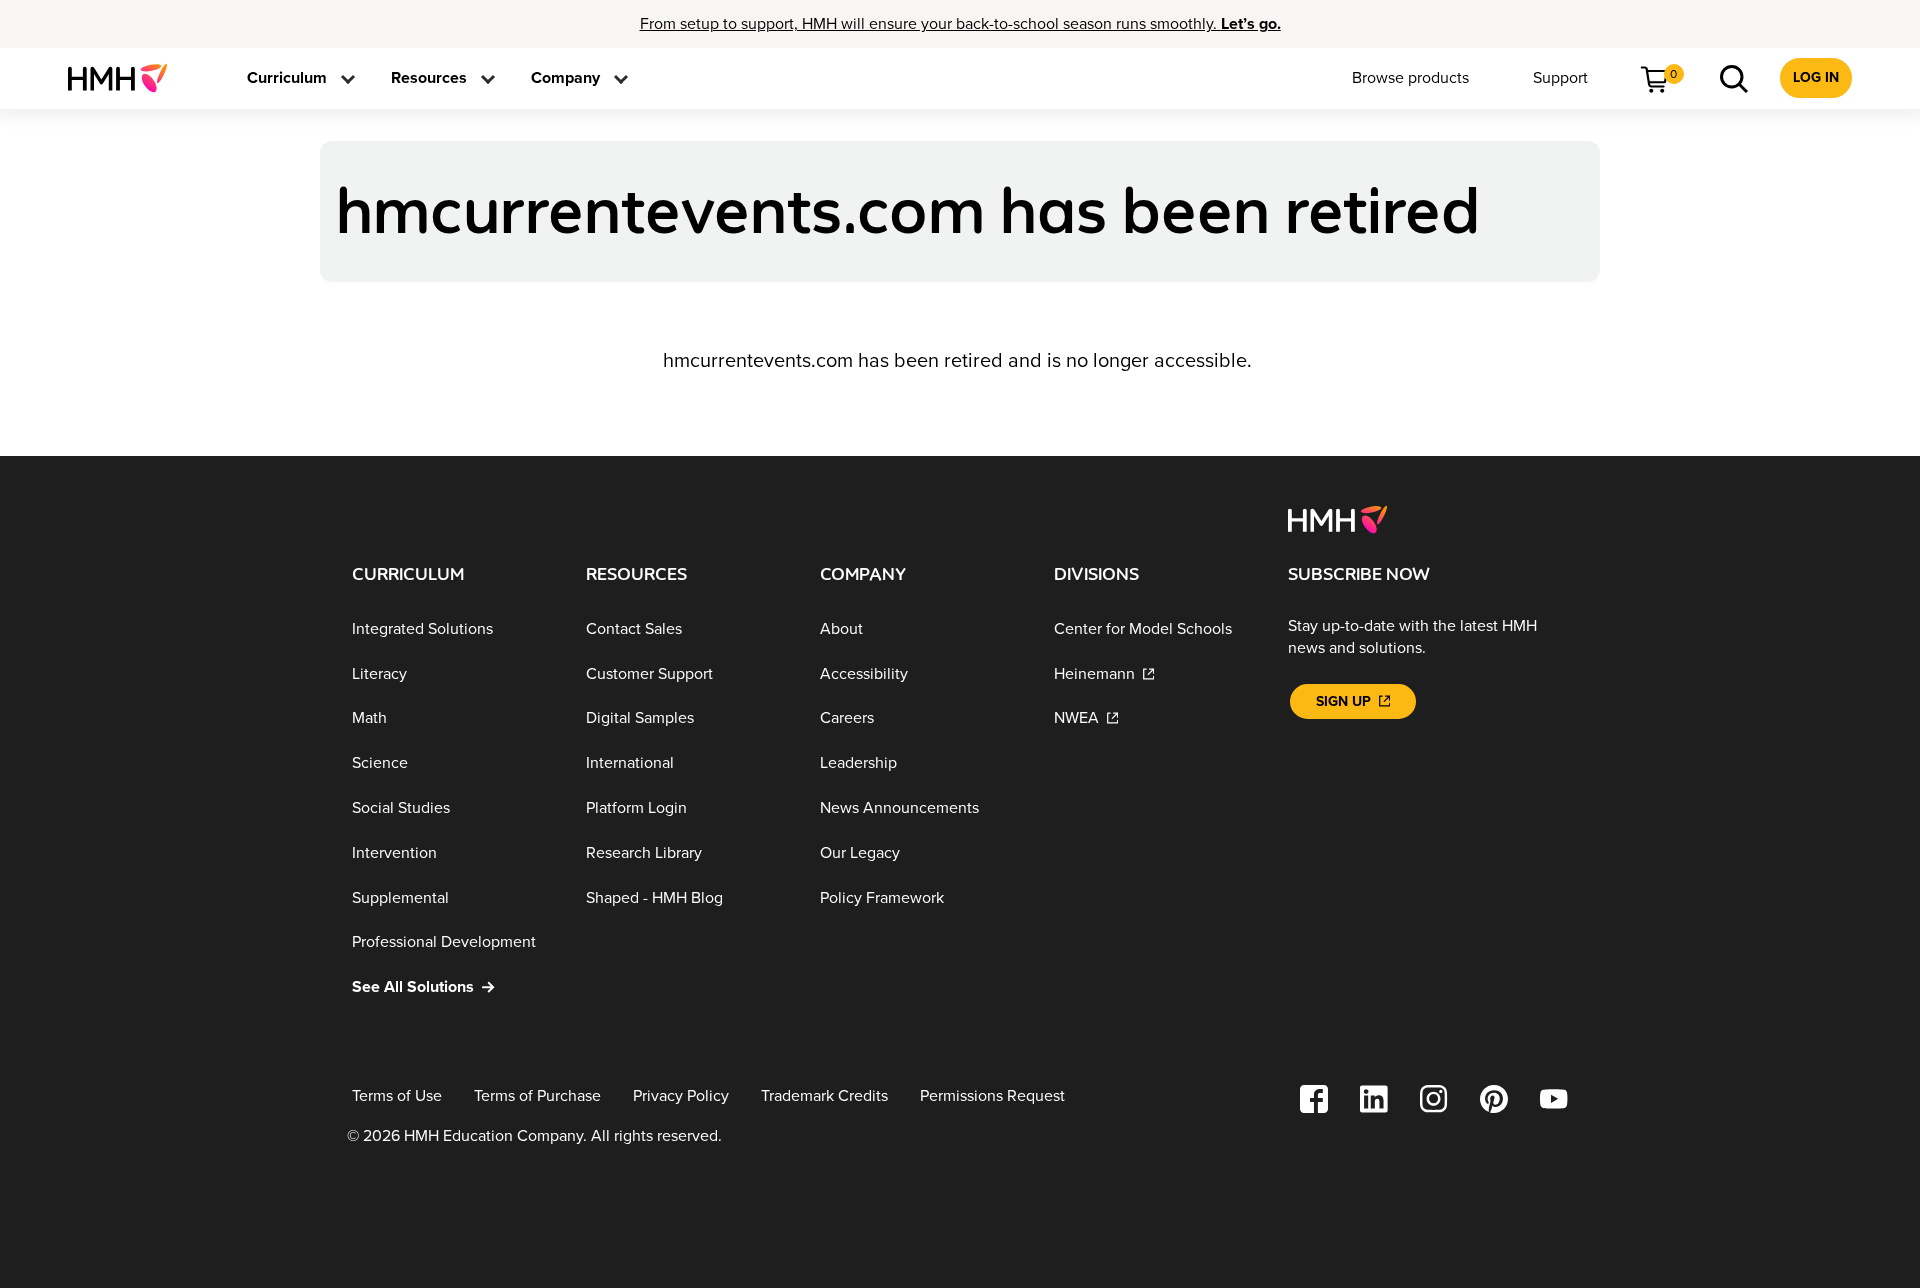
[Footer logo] (1337, 518)
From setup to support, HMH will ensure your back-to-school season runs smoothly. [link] (960, 24)
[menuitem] (125, 78)
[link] (125, 78)
